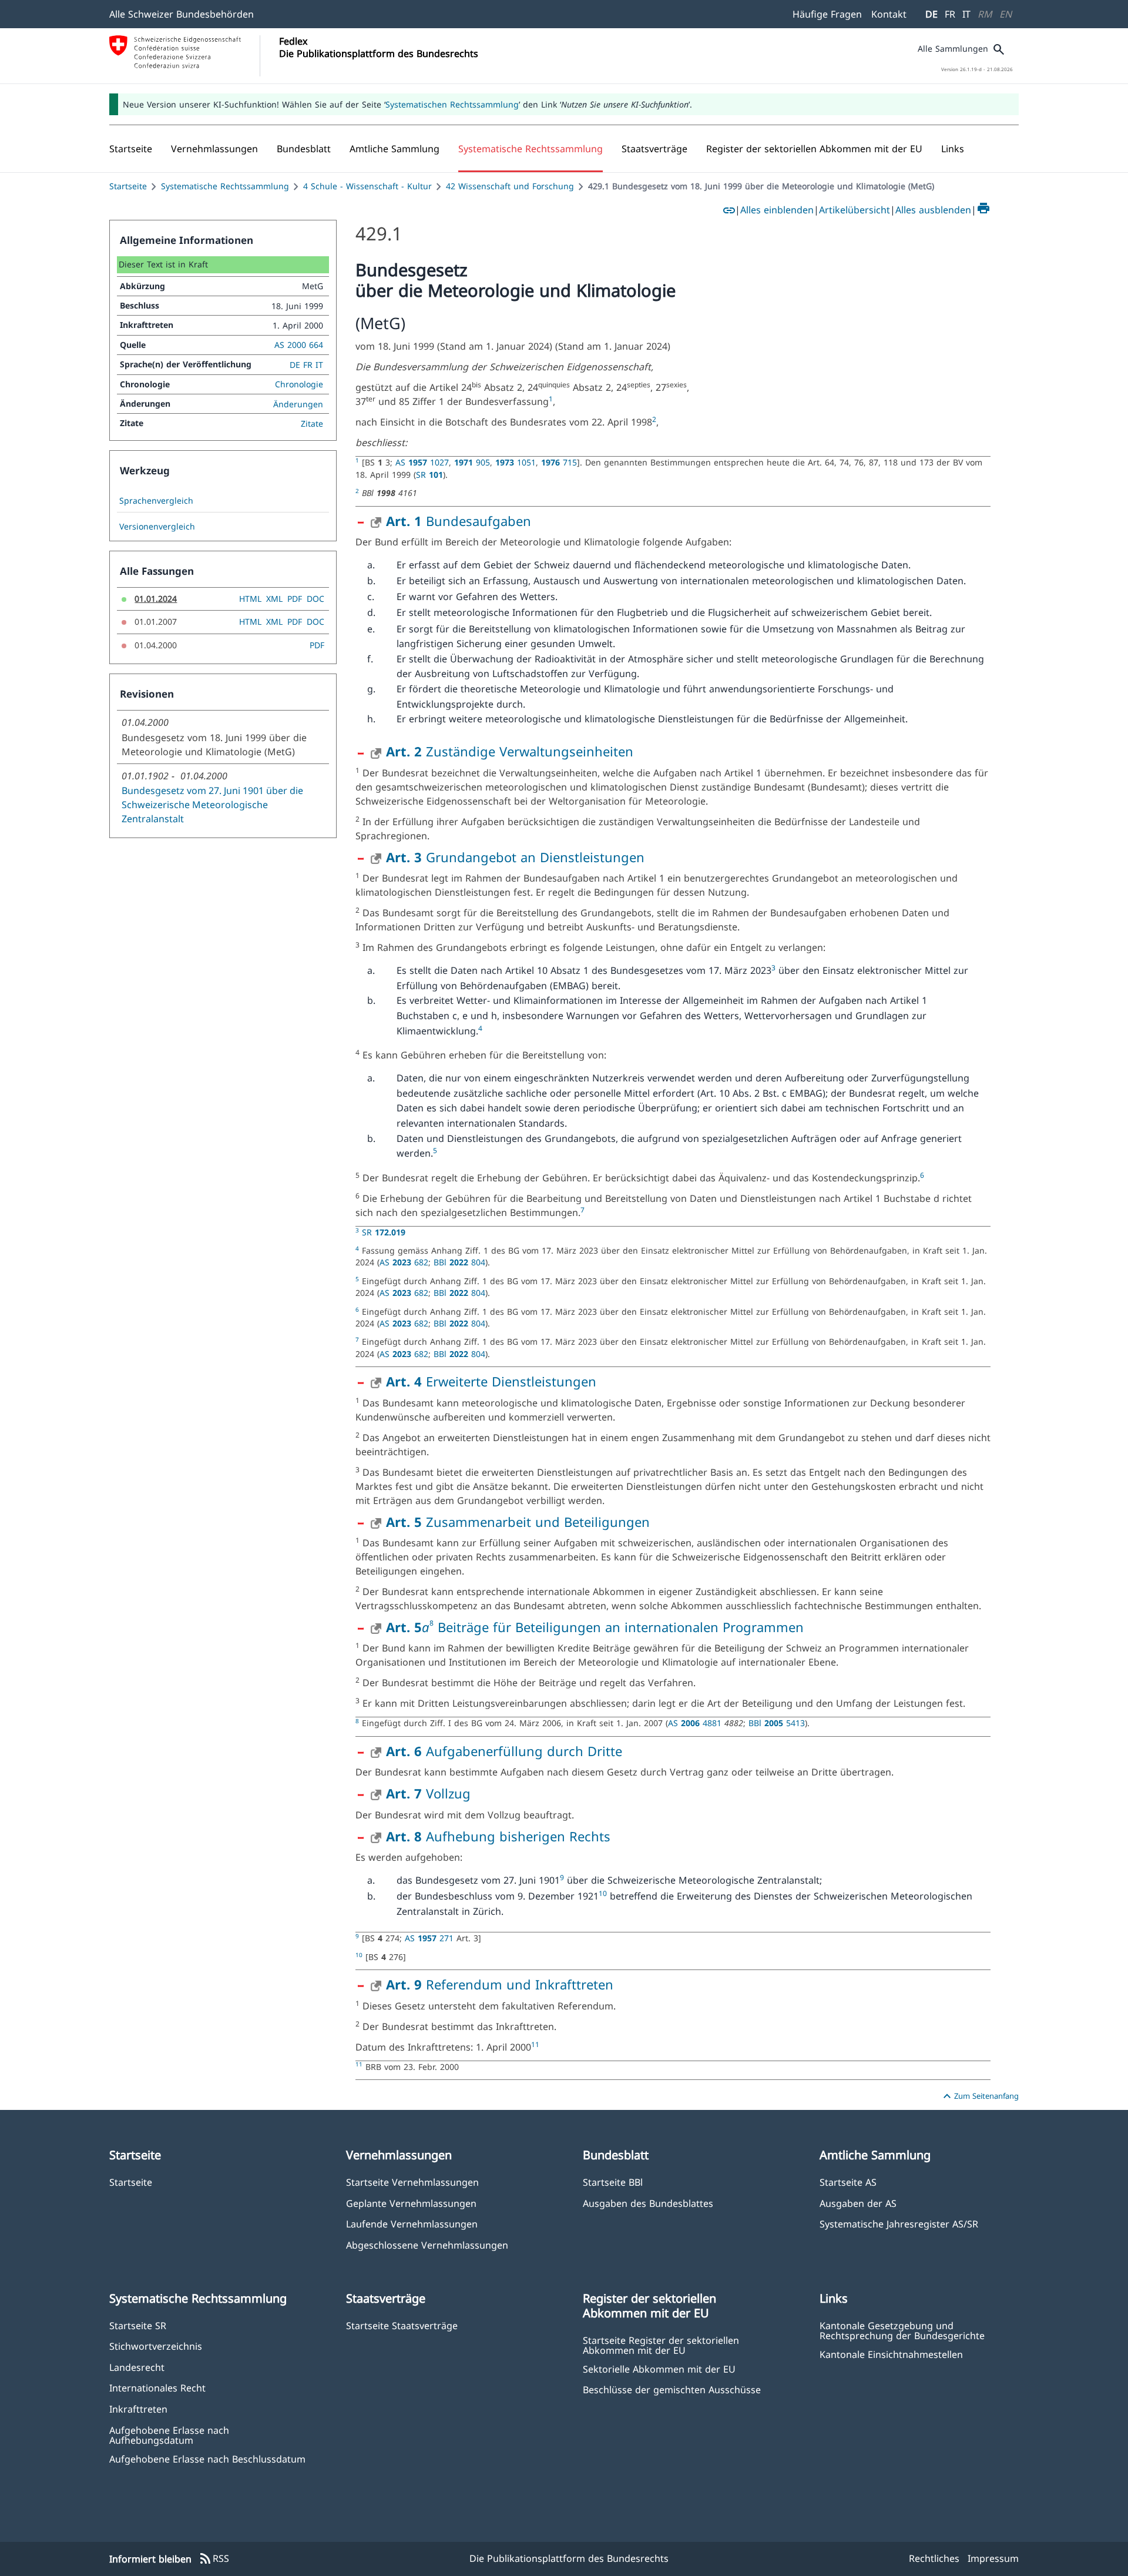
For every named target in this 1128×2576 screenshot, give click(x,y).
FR (950, 14)
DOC (315, 599)
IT (966, 14)
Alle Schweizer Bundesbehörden (182, 14)
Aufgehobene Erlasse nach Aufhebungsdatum (169, 2435)
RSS (214, 2559)
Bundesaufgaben (459, 521)
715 (559, 462)
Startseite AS (848, 2182)
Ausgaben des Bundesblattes (648, 2203)
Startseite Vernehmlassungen (412, 2182)
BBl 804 (459, 1262)
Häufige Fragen (827, 14)
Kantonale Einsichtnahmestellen (891, 2354)
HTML (250, 599)
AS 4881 (696, 1723)
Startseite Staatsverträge (402, 2325)
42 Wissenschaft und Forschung (510, 186)
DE (931, 14)
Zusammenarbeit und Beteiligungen (518, 1522)
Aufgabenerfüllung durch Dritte (504, 1751)
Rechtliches (934, 2558)
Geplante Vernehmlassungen (411, 2203)
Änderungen (298, 404)
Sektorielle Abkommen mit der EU (659, 2369)
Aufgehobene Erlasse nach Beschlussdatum (207, 2459)
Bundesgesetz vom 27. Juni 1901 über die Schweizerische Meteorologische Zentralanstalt (212, 805)
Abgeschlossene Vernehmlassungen (427, 2245)
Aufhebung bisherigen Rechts (498, 1836)
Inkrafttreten (138, 2409)
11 (535, 2044)
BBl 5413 (777, 1723)
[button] (214, 149)
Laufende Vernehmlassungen (412, 2224)
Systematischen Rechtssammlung (452, 104)
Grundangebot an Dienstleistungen (515, 857)
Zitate (312, 423)
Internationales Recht (157, 2388)
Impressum (993, 2558)
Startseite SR (138, 2325)
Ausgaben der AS (858, 2203)
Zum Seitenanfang (979, 2096)
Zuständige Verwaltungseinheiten (510, 751)
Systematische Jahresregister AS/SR (899, 2224)
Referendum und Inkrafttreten (500, 1984)
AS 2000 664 (299, 345)
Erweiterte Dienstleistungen (491, 1381)
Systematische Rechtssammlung (225, 186)
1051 (516, 462)
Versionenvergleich (157, 527)
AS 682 (404, 1262)
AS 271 (431, 1938)
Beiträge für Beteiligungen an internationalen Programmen (619, 1627)
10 (603, 1893)
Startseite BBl (613, 2182)
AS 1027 (422, 462)
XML (274, 599)
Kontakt (889, 14)
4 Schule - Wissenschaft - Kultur (367, 186)
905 (472, 462)
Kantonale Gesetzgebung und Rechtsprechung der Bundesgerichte (902, 2330)
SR (429, 475)
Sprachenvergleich (156, 501)
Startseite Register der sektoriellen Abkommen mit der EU (661, 2345)
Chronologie (299, 384)
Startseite (128, 186)
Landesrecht (137, 2367)
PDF (295, 599)
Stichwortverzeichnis (156, 2346)
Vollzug (428, 1793)
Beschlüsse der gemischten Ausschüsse (672, 2389)
